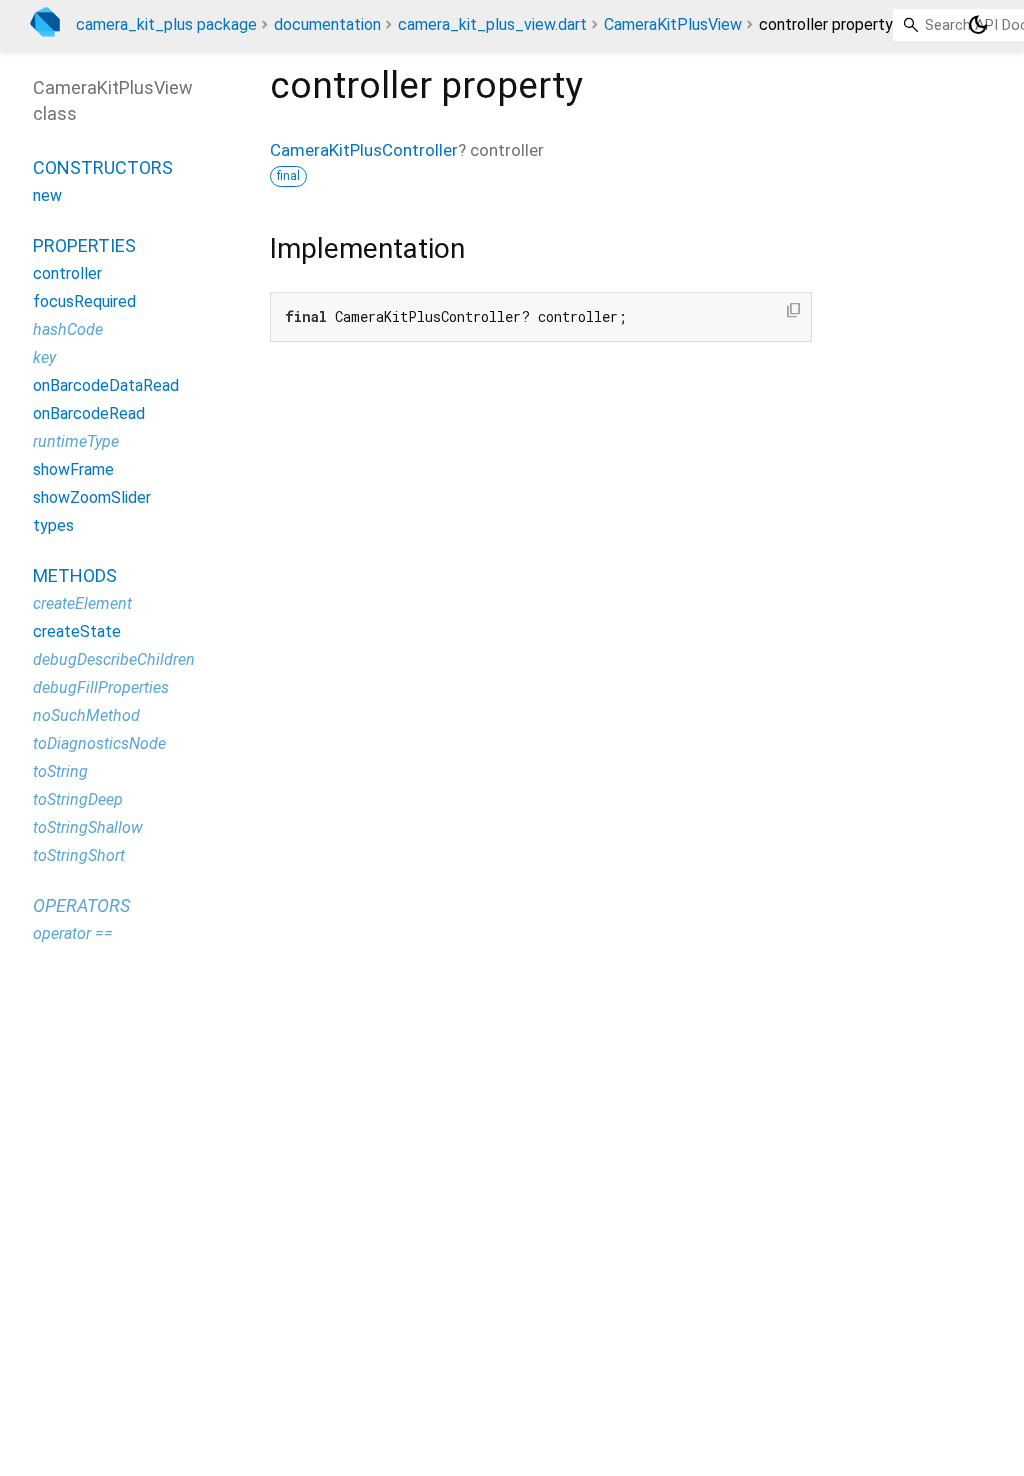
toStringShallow (88, 827)
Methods (75, 575)
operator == (73, 933)
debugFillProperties (101, 687)
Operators (81, 905)
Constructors (103, 167)
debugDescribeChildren (114, 659)
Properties (84, 245)
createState (77, 631)
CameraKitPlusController (364, 150)
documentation (327, 24)
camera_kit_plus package (166, 24)
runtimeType (76, 441)
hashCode (68, 329)
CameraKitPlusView (673, 24)
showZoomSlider (92, 497)
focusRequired (84, 301)
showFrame (73, 469)
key (44, 357)
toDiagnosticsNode (99, 743)
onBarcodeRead (89, 413)
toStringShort (79, 855)
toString (60, 771)
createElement (82, 603)
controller (67, 273)
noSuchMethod (86, 715)
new (47, 195)
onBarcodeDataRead (106, 385)
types (53, 525)
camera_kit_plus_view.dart (492, 24)
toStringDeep (78, 799)
